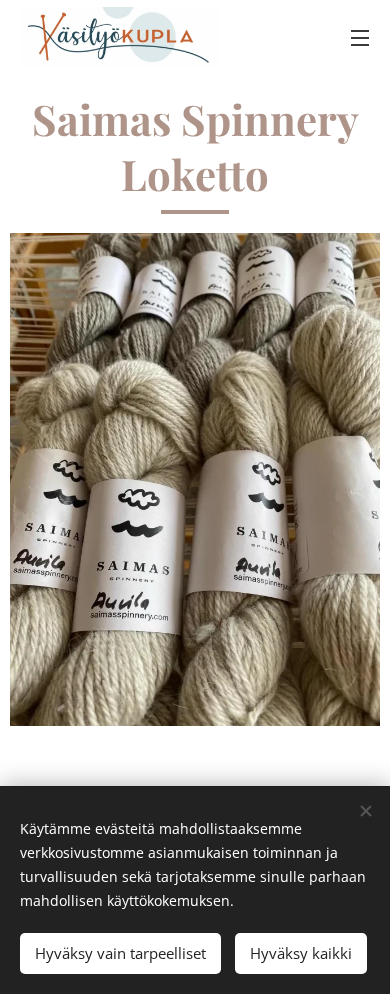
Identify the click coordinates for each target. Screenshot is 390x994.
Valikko (360, 37)
